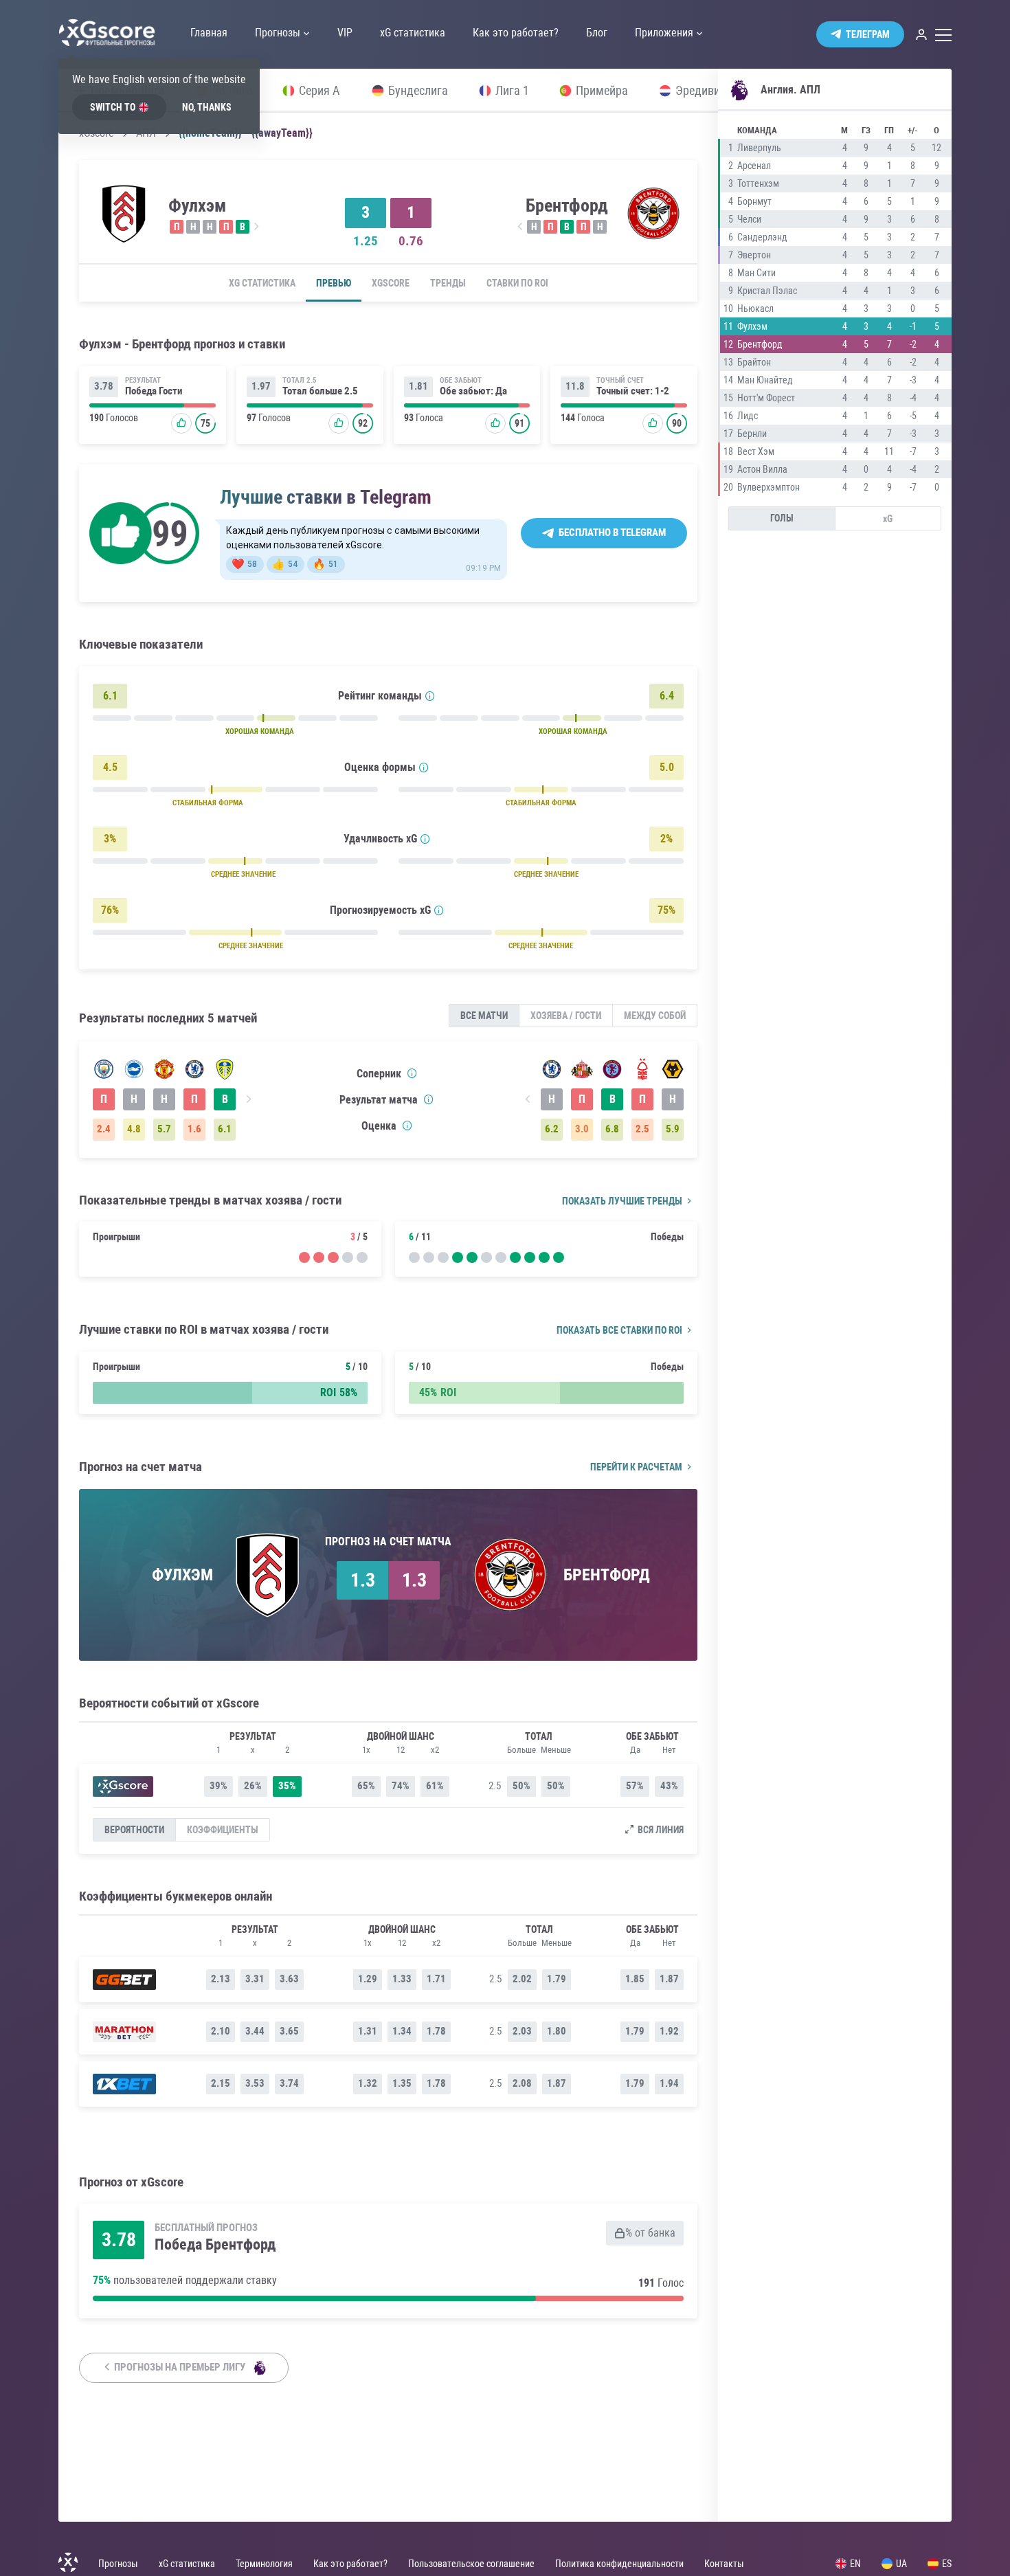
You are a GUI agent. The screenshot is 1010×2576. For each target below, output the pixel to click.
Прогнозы (118, 2564)
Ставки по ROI (517, 283)
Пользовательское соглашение (471, 2564)
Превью (334, 283)
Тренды (448, 283)
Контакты (724, 2564)
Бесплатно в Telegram (612, 533)
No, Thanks (207, 107)
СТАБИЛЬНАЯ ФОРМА (208, 803)
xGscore (391, 283)
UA (901, 2564)
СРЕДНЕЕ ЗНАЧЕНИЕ (243, 874)
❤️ (244, 564)
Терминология (264, 2564)
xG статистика (262, 283)
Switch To (113, 107)
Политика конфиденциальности (619, 2564)
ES (947, 2564)
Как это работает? (350, 2564)
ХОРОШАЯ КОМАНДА (260, 731)
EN (855, 2564)
